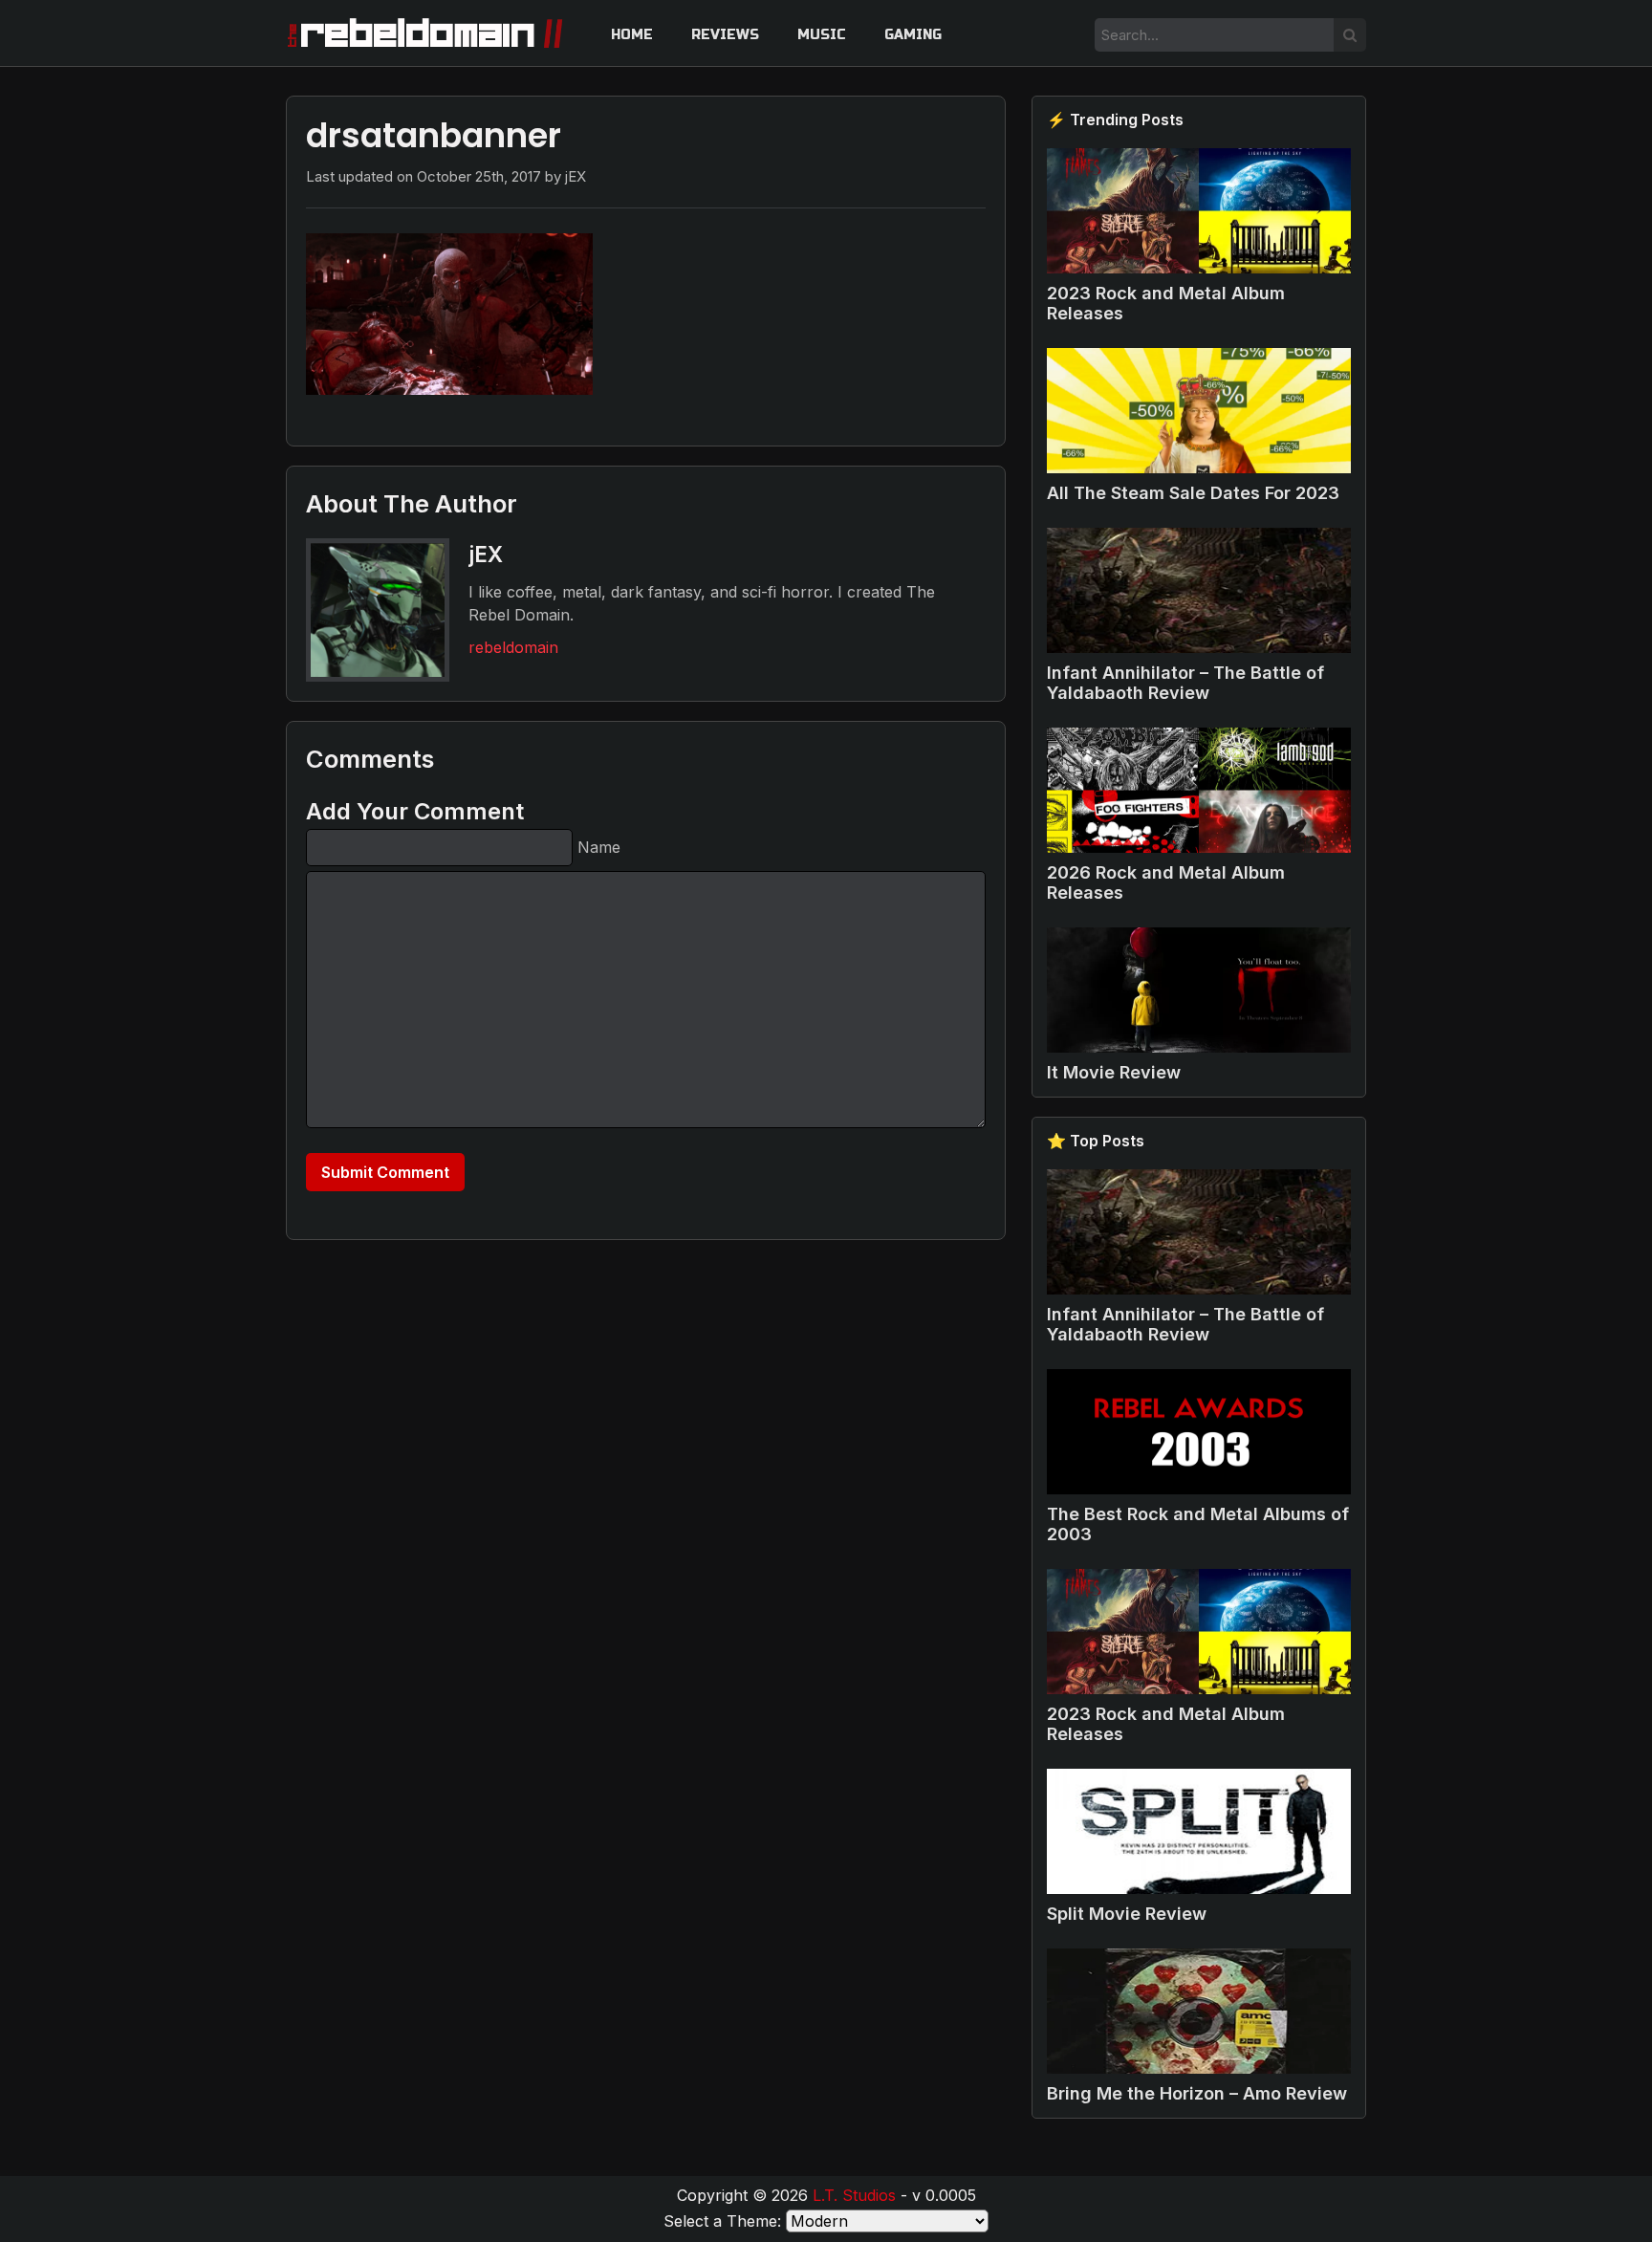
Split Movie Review (1127, 1914)
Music (822, 35)
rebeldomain (513, 647)
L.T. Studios (854, 2195)
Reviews (725, 35)
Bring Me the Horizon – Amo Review (1197, 2093)
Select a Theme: (722, 2221)
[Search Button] (1350, 35)
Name (599, 847)
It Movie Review (1114, 1072)
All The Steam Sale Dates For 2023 (1193, 493)
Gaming (913, 35)
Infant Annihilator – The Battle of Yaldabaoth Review (1185, 683)
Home (632, 35)
